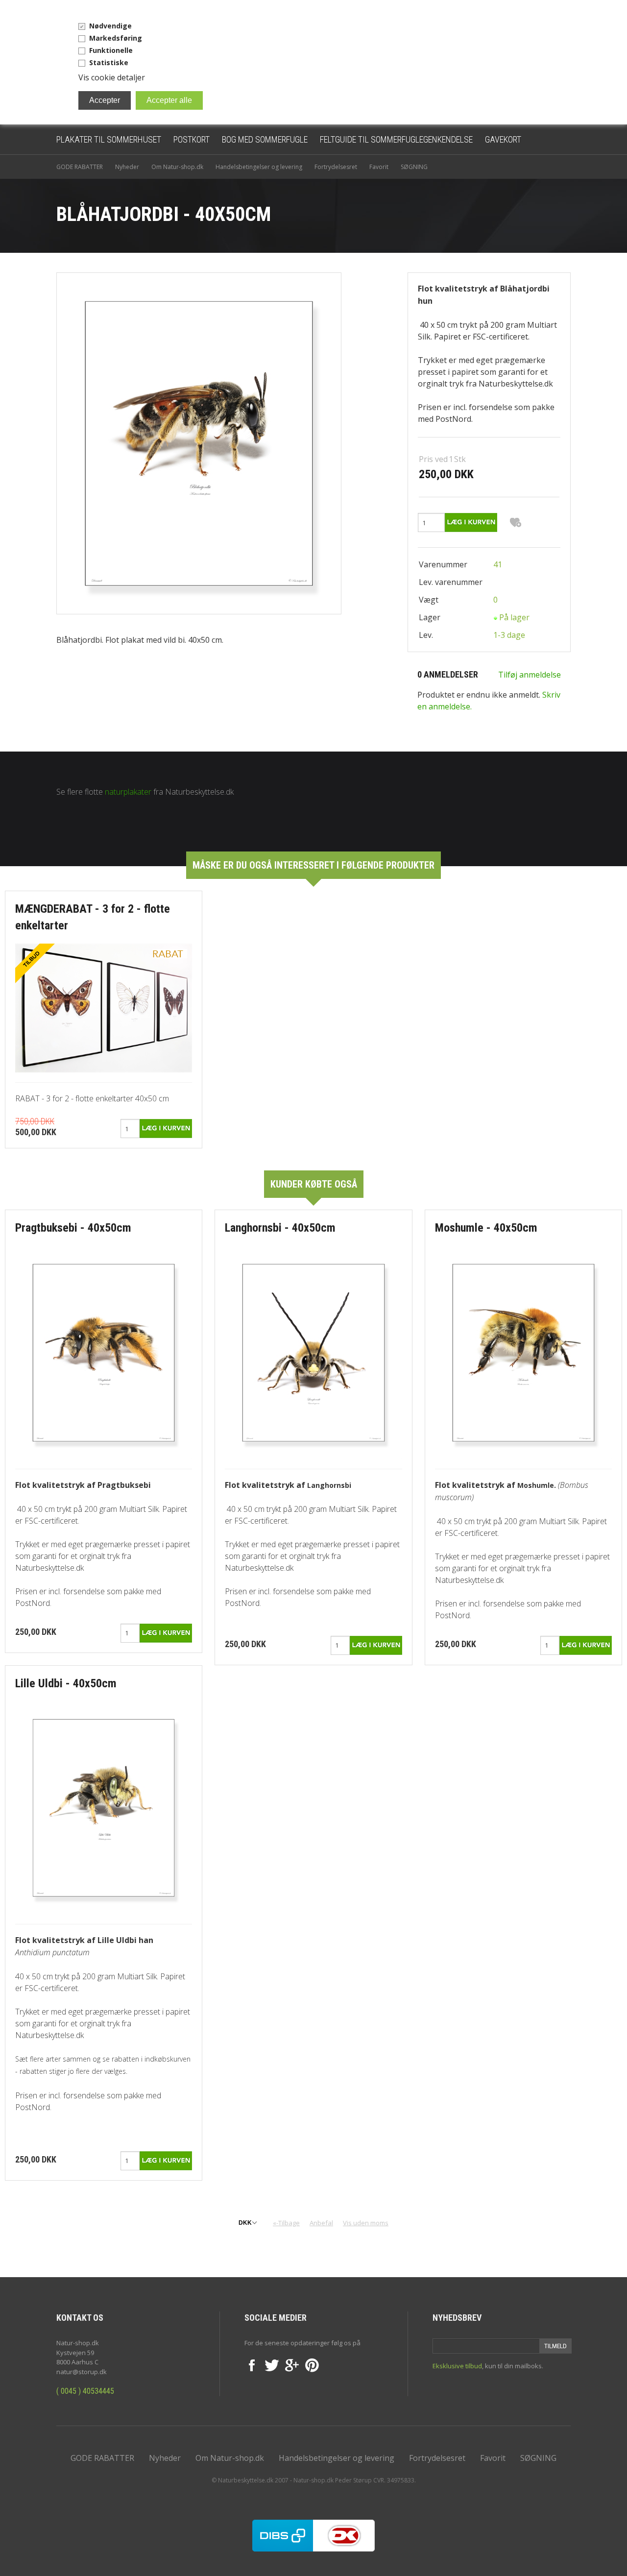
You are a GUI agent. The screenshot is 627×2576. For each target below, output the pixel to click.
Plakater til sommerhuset (109, 139)
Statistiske (109, 62)
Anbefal (321, 2223)
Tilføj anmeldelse (530, 675)
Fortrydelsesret (336, 167)
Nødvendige (110, 26)
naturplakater (128, 792)
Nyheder (127, 167)
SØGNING (414, 167)
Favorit (379, 167)
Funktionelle (111, 50)
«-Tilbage (286, 2223)
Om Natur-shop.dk (177, 167)
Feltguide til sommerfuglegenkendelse (396, 139)
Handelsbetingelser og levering (259, 167)
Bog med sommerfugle (265, 139)
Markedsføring (116, 38)
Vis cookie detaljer (112, 77)
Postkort (192, 139)
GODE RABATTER (80, 167)
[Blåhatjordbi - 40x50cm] (199, 442)
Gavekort (503, 139)
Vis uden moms (366, 2223)
